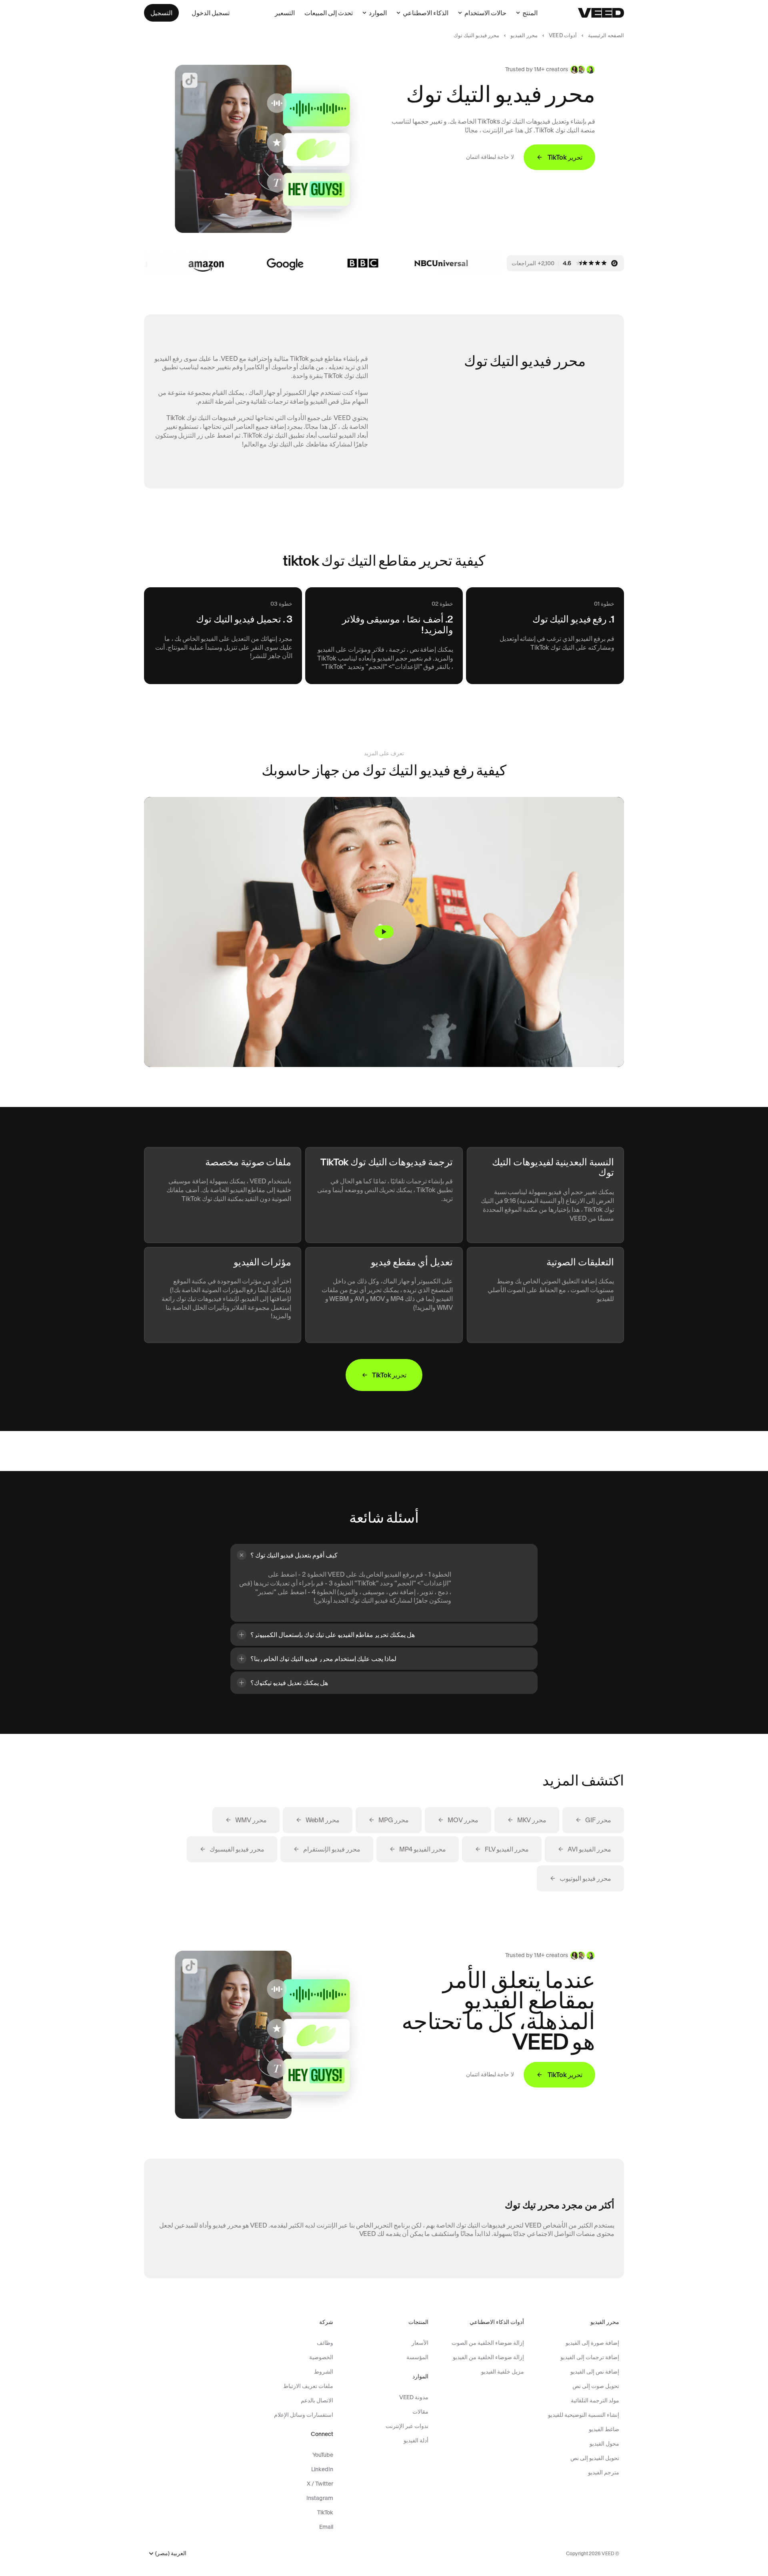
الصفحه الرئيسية (606, 35)
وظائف (325, 2343)
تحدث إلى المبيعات (329, 13)
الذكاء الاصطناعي (426, 13)
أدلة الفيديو (416, 2440)
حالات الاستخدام (485, 13)
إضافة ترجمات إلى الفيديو (590, 2357)
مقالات (420, 2412)
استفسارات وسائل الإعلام (303, 2415)
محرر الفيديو (524, 35)
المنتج (530, 13)
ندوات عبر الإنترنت (407, 2426)
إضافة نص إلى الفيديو (595, 2372)
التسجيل (161, 13)
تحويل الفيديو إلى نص (595, 2458)
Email (326, 2527)
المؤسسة (417, 2357)
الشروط (323, 2372)
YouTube (323, 2455)
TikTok (325, 2512)
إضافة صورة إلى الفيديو (592, 2343)
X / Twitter (320, 2484)
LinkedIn (322, 2469)
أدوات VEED (563, 35)
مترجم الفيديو (604, 2472)
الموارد (378, 13)
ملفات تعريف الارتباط (308, 2386)
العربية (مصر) (171, 2553)
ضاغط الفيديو (604, 2429)
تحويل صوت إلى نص (596, 2386)
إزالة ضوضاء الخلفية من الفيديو (488, 2357)
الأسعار (420, 2343)
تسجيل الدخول (211, 13)
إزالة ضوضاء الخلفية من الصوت (488, 2343)
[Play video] (384, 932)
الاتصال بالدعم (317, 2400)
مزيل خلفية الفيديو (502, 2372)
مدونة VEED (414, 2397)
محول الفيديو (604, 2444)
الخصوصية (321, 2357)
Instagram (320, 2498)
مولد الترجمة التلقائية (595, 2400)
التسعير (285, 13)
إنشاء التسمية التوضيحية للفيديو (584, 2415)
